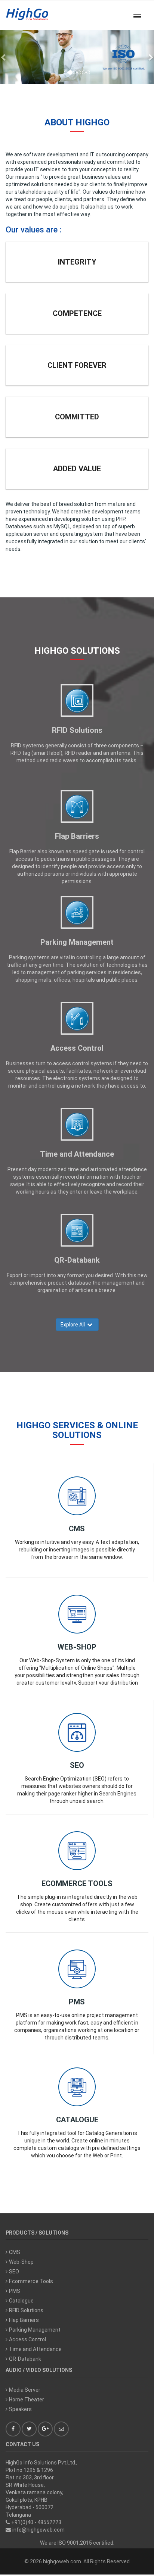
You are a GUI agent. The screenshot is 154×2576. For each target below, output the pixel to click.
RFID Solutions (77, 730)
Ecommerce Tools (77, 1883)
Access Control (77, 1048)
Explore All (74, 1325)
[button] (4, 57)
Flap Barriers (77, 836)
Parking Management (77, 942)
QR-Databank (77, 1260)
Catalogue (77, 2120)
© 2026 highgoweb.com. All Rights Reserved (77, 2561)
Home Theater (27, 2400)
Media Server (25, 2390)
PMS (77, 2002)
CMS (77, 1529)
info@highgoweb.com (38, 2530)
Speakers (20, 2409)
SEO (77, 1765)
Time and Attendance (77, 1154)
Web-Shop (77, 1647)
